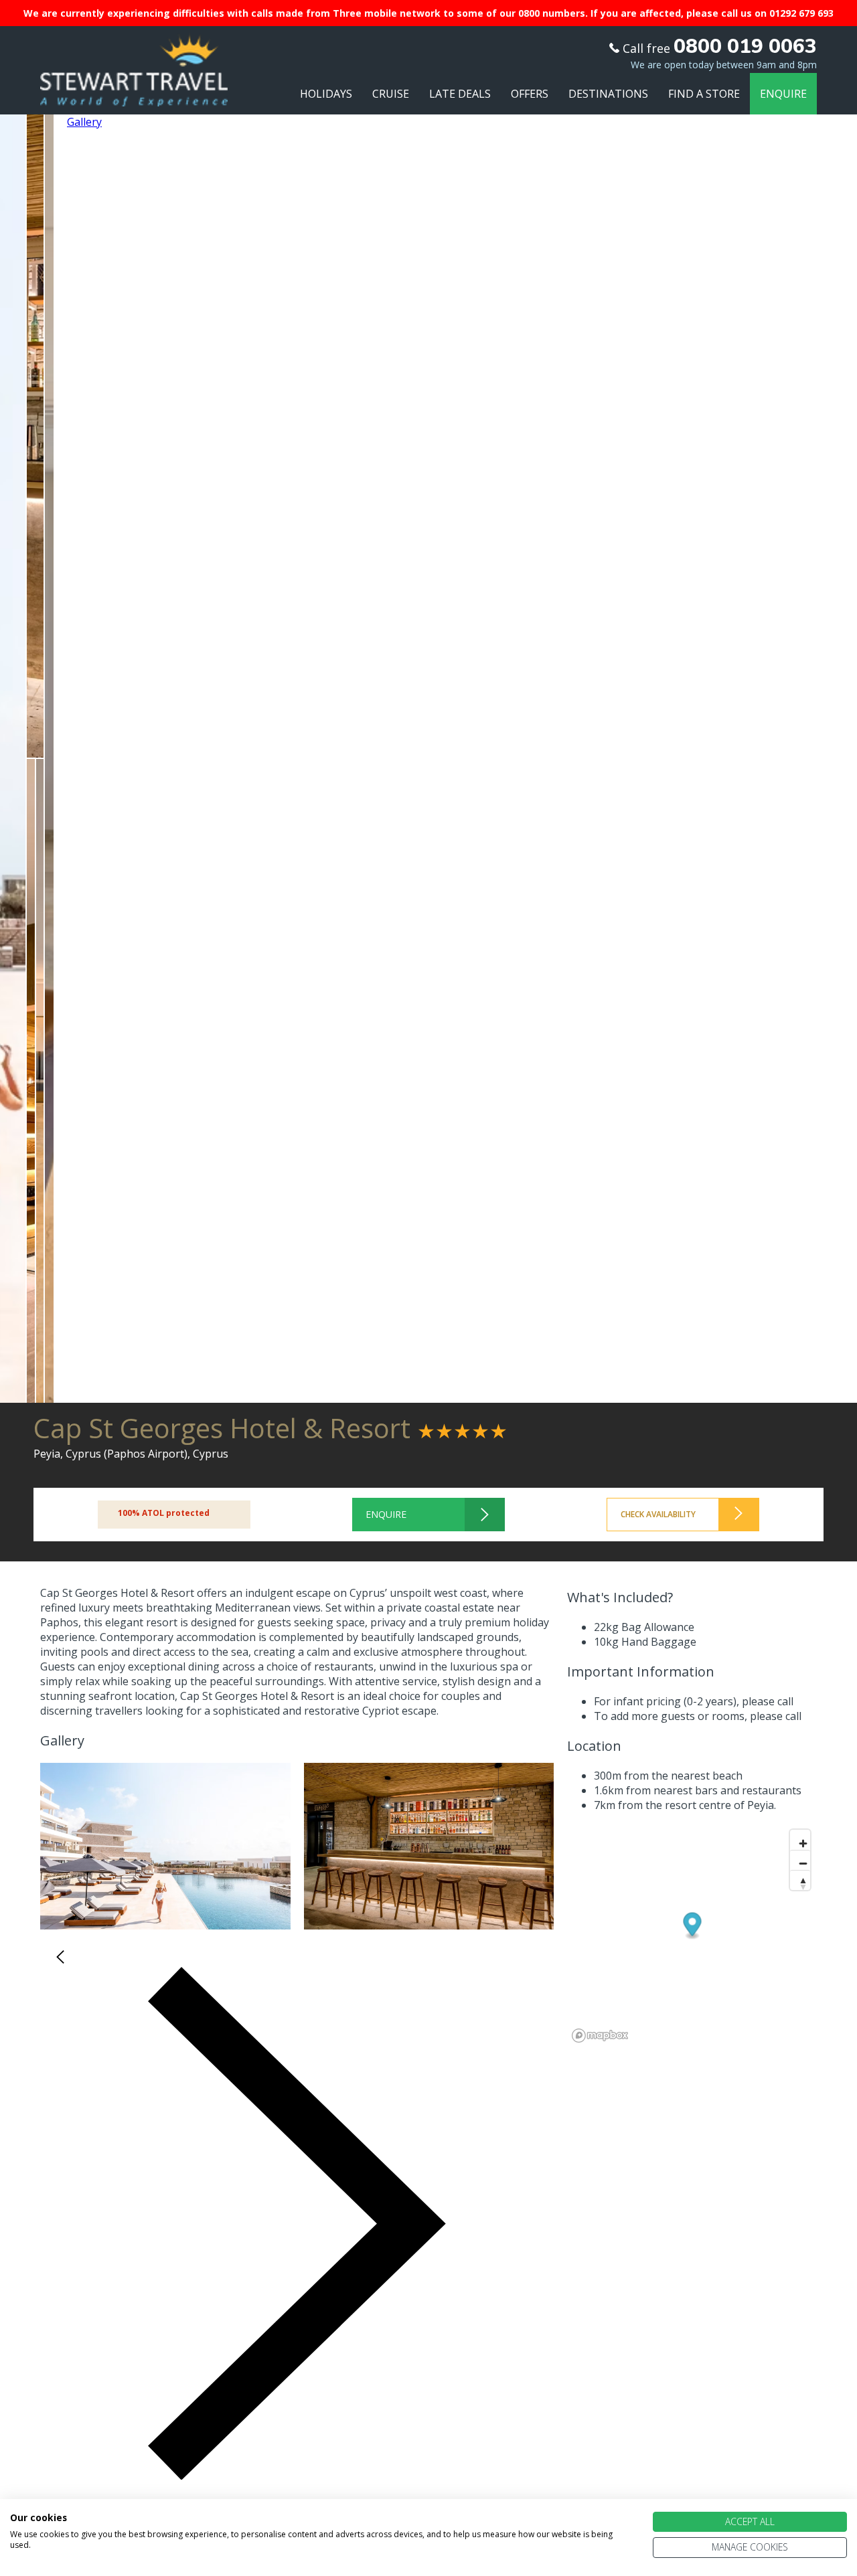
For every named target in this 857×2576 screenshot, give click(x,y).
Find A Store (704, 94)
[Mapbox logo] (600, 2036)
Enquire (783, 94)
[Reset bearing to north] (800, 1880)
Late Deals (460, 94)
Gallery (84, 122)
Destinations (608, 94)
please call (768, 1701)
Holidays (326, 94)
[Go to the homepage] (134, 94)
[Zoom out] (800, 1860)
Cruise (391, 94)
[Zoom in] (800, 1840)
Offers (530, 94)
